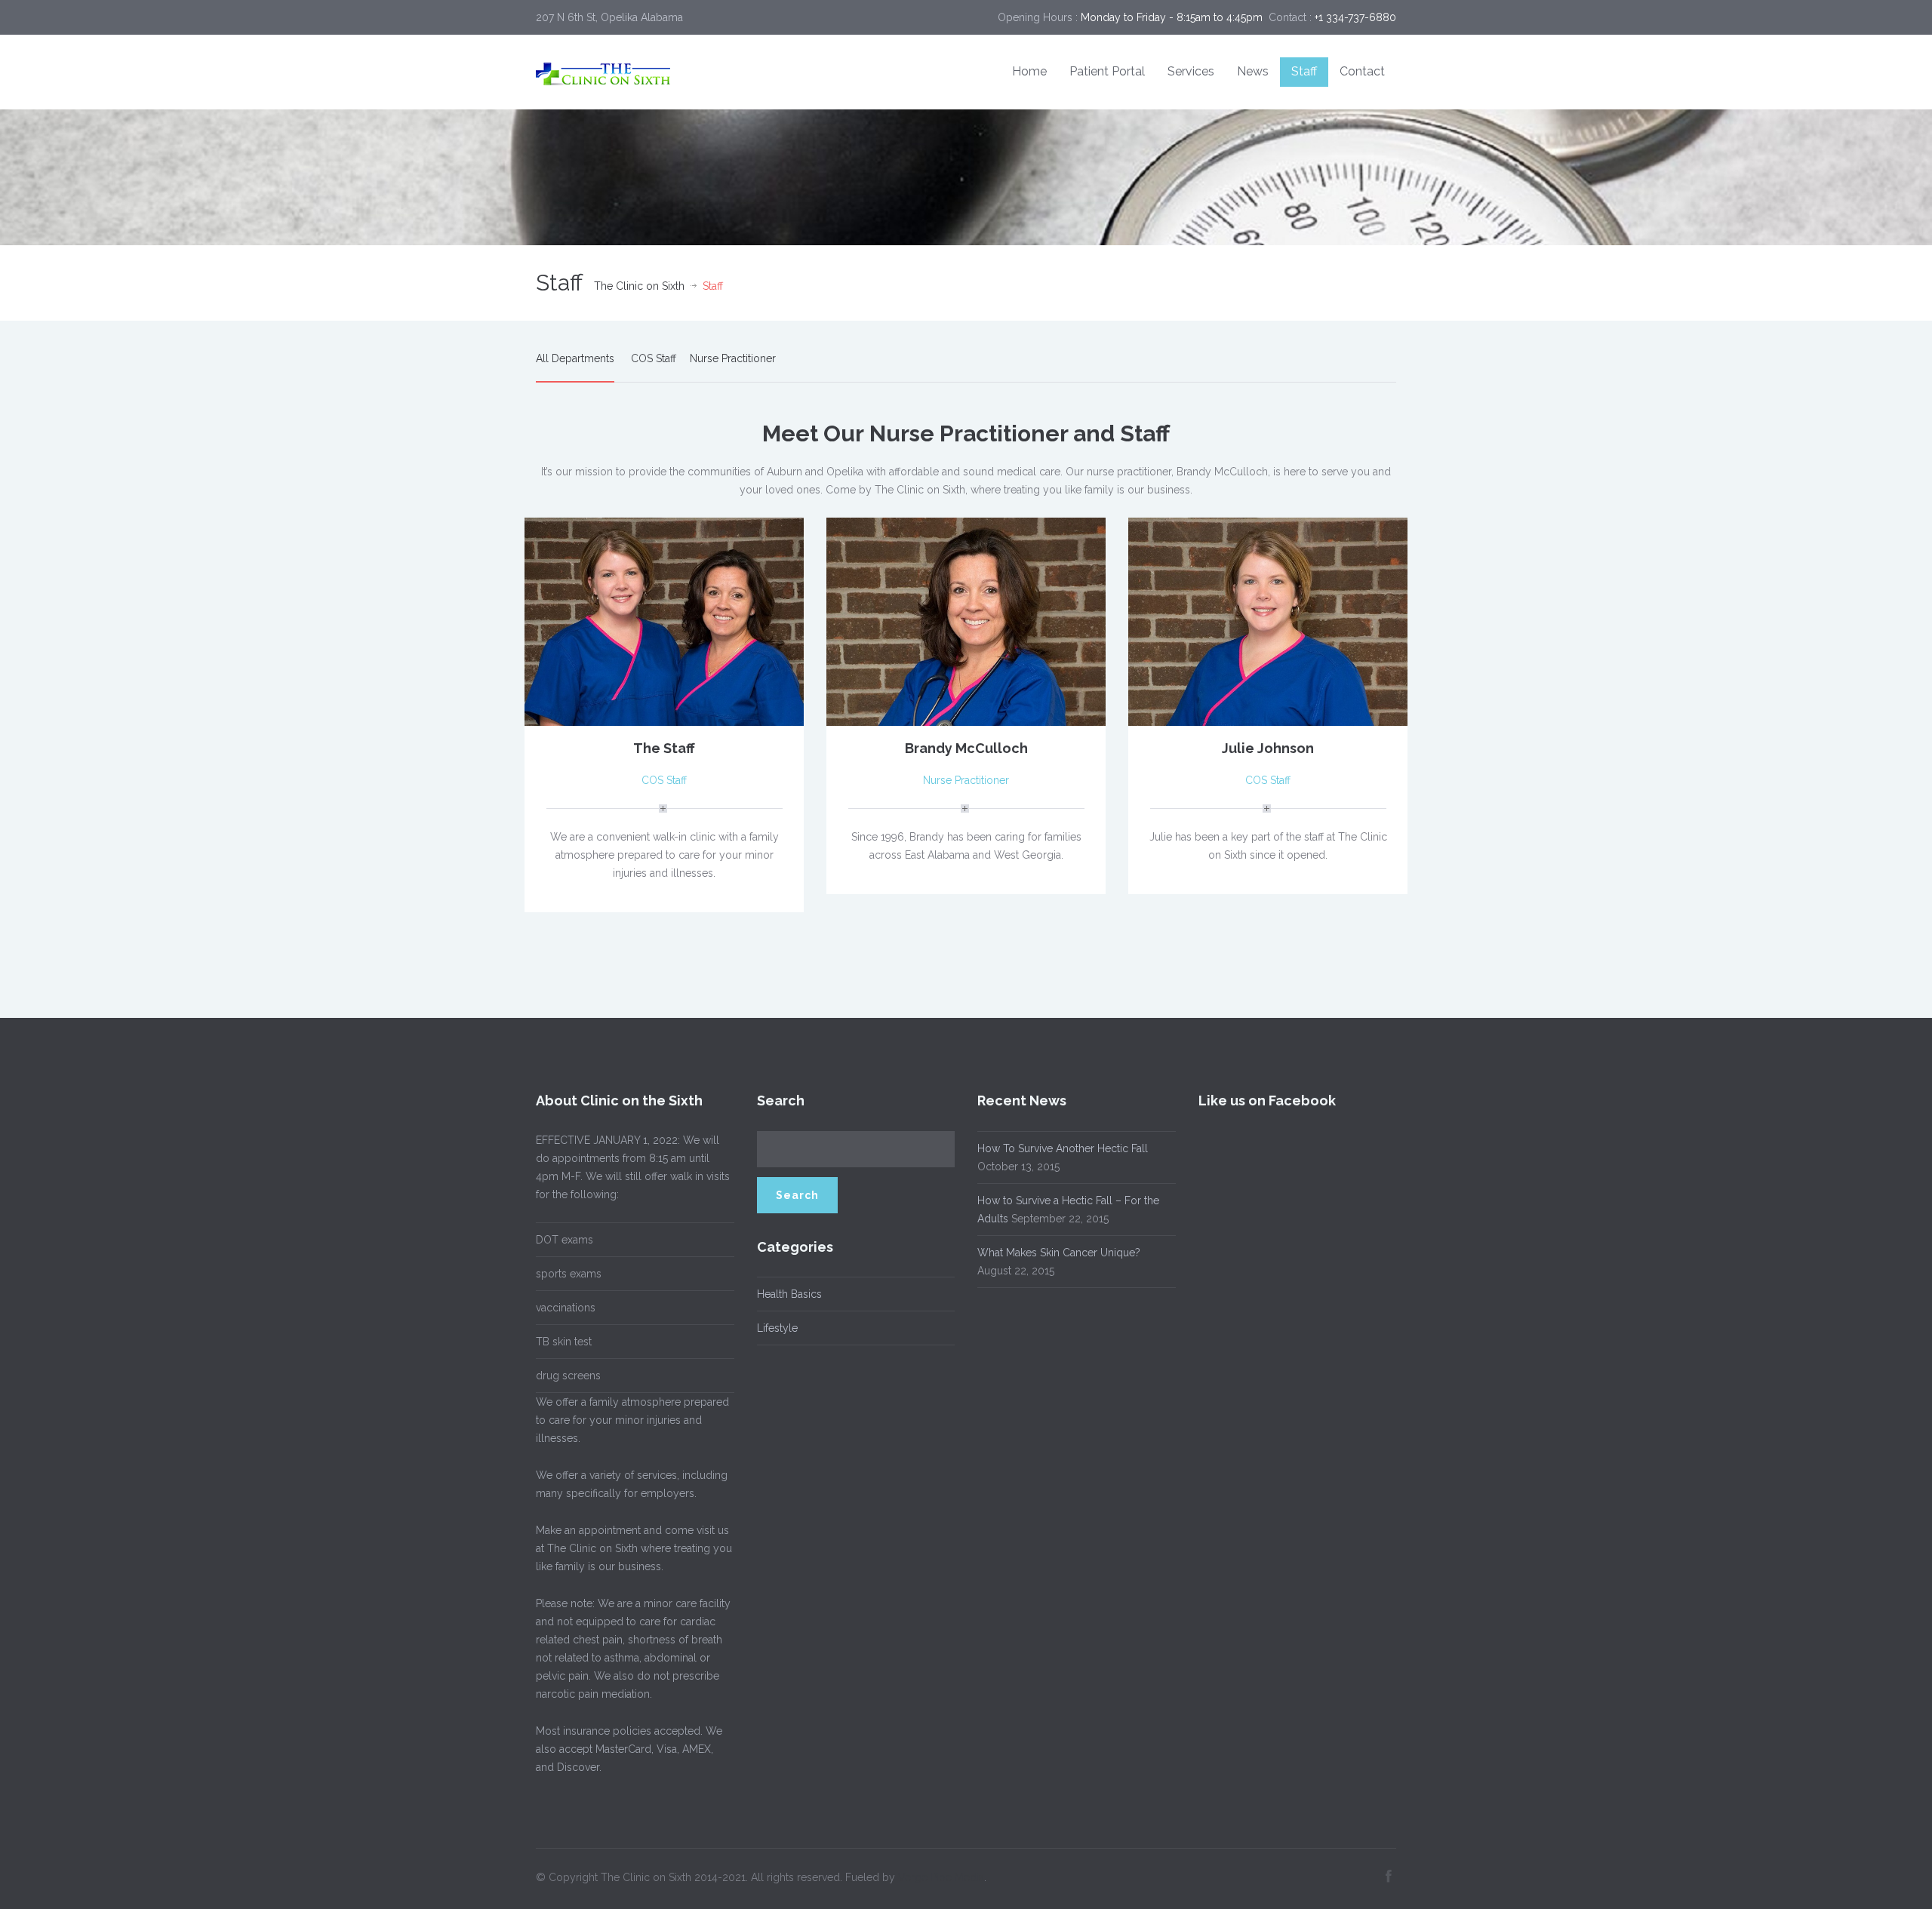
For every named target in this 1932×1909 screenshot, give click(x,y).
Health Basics (789, 1294)
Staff (1304, 71)
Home (1029, 71)
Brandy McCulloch (966, 748)
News (1253, 71)
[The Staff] (664, 621)
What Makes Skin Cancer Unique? (1059, 1253)
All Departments (575, 358)
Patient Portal (1107, 71)
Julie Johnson (1268, 748)
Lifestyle (777, 1328)
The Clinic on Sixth (639, 286)
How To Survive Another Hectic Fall (1063, 1148)
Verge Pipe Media (941, 1877)
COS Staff (654, 358)
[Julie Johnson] (1268, 621)
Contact (1362, 71)
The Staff (664, 748)
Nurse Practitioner (733, 358)
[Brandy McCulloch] (966, 621)
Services (1191, 71)
